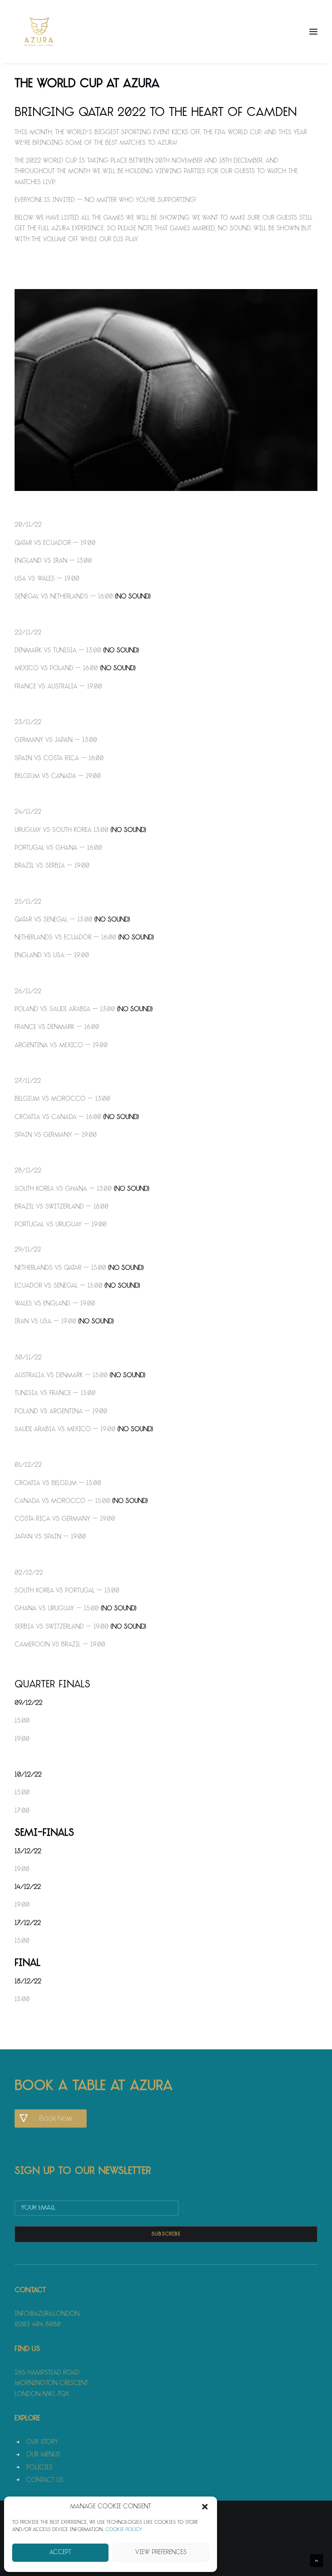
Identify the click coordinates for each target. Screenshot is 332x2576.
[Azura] (39, 32)
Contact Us (45, 2481)
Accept (60, 2553)
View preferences (161, 2553)
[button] (205, 2507)
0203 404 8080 (38, 2325)
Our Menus (43, 2455)
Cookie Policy (124, 2530)
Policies (39, 2468)
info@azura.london (47, 2314)
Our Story (42, 2442)
